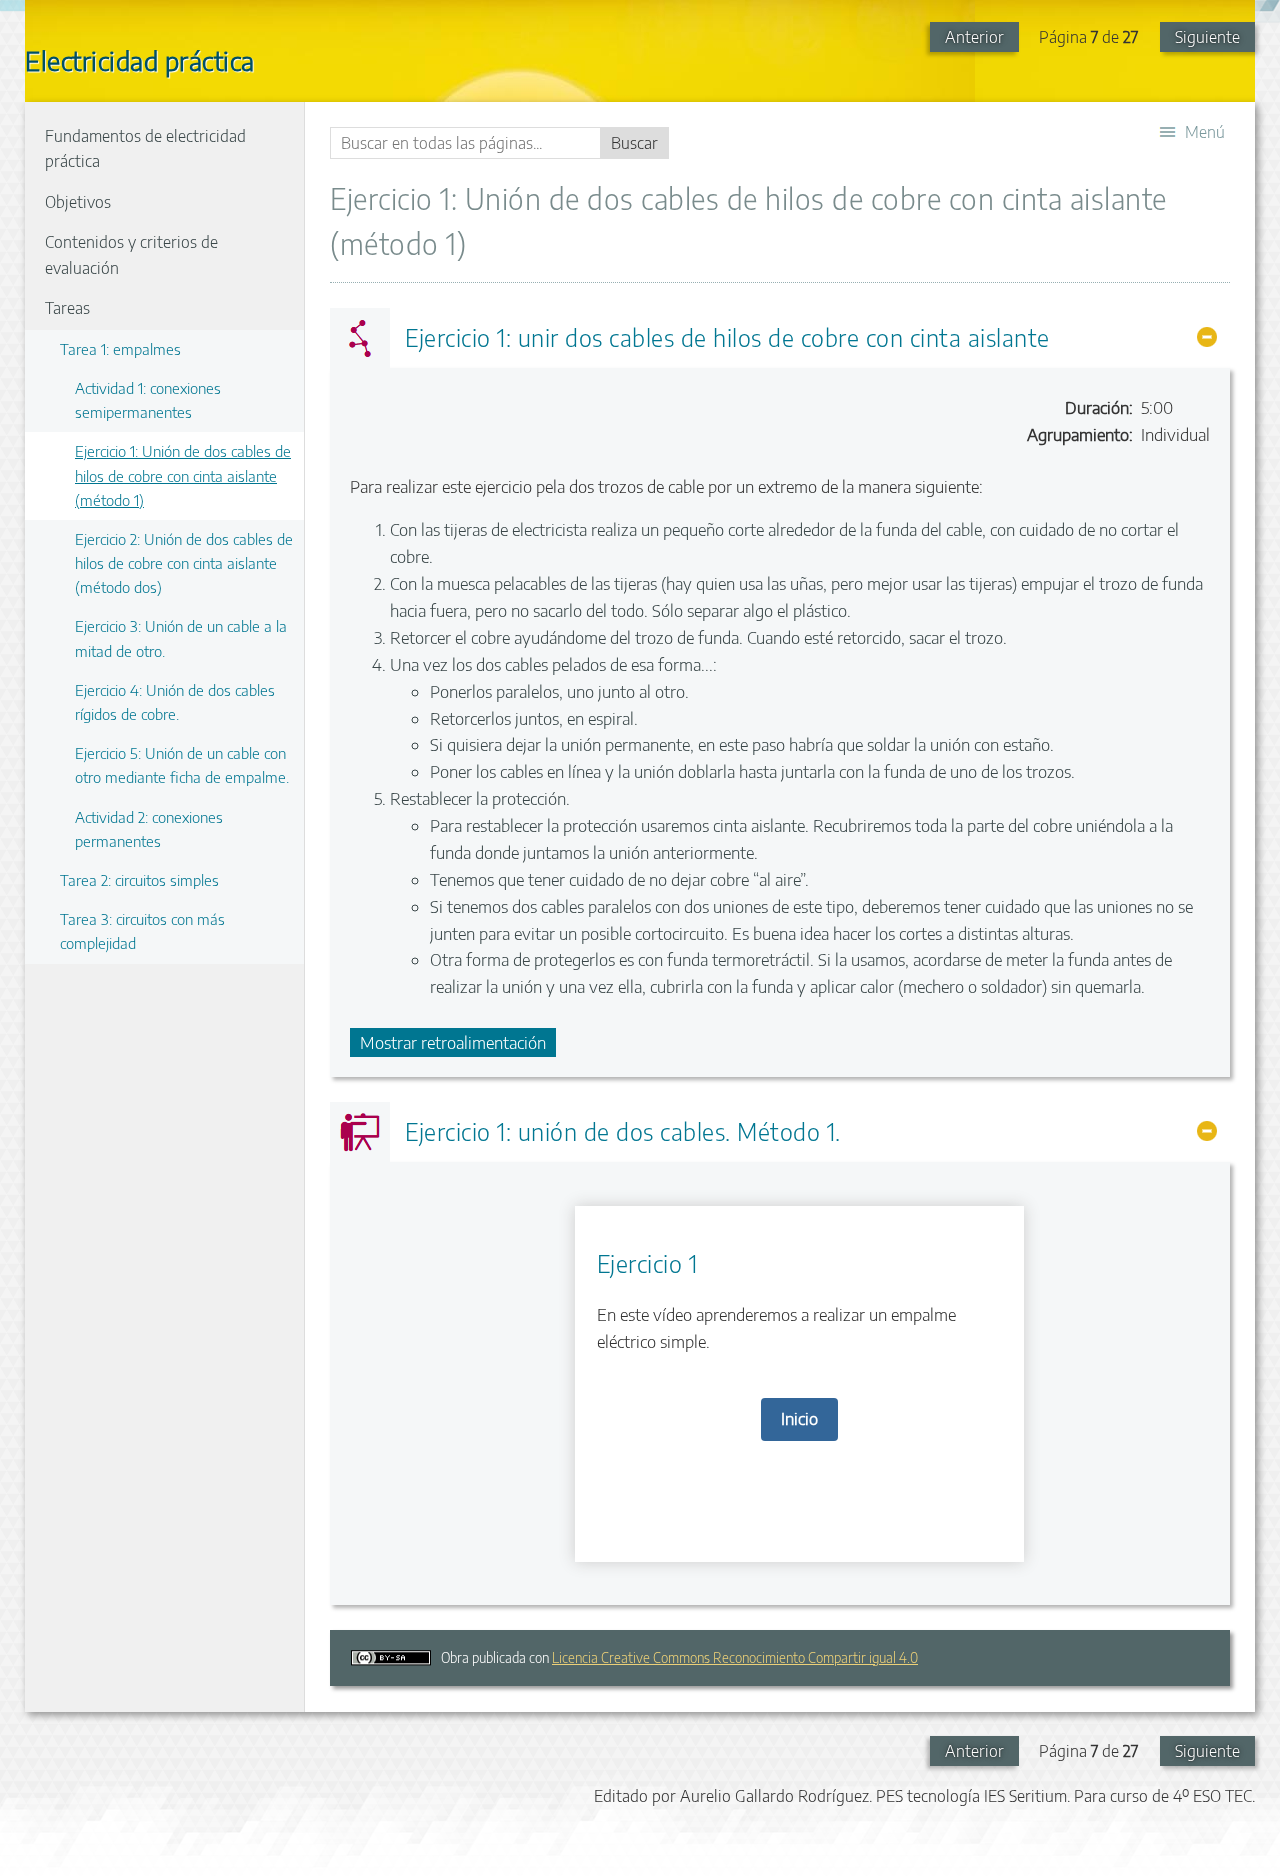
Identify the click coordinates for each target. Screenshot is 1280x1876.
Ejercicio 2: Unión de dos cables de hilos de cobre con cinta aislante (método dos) (184, 562)
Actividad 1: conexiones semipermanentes (148, 399)
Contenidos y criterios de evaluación (131, 255)
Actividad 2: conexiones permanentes (149, 828)
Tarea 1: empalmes (120, 348)
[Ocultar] (1207, 337)
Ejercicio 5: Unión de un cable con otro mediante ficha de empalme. (182, 764)
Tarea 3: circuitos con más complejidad (142, 930)
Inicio (799, 1418)
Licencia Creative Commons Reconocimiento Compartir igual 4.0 (735, 1657)
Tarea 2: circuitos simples (139, 879)
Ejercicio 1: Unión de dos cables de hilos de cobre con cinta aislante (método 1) (183, 474)
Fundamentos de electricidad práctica (145, 149)
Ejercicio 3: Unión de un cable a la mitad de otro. (181, 637)
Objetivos (78, 202)
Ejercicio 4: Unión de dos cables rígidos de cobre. (175, 701)
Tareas (67, 308)
